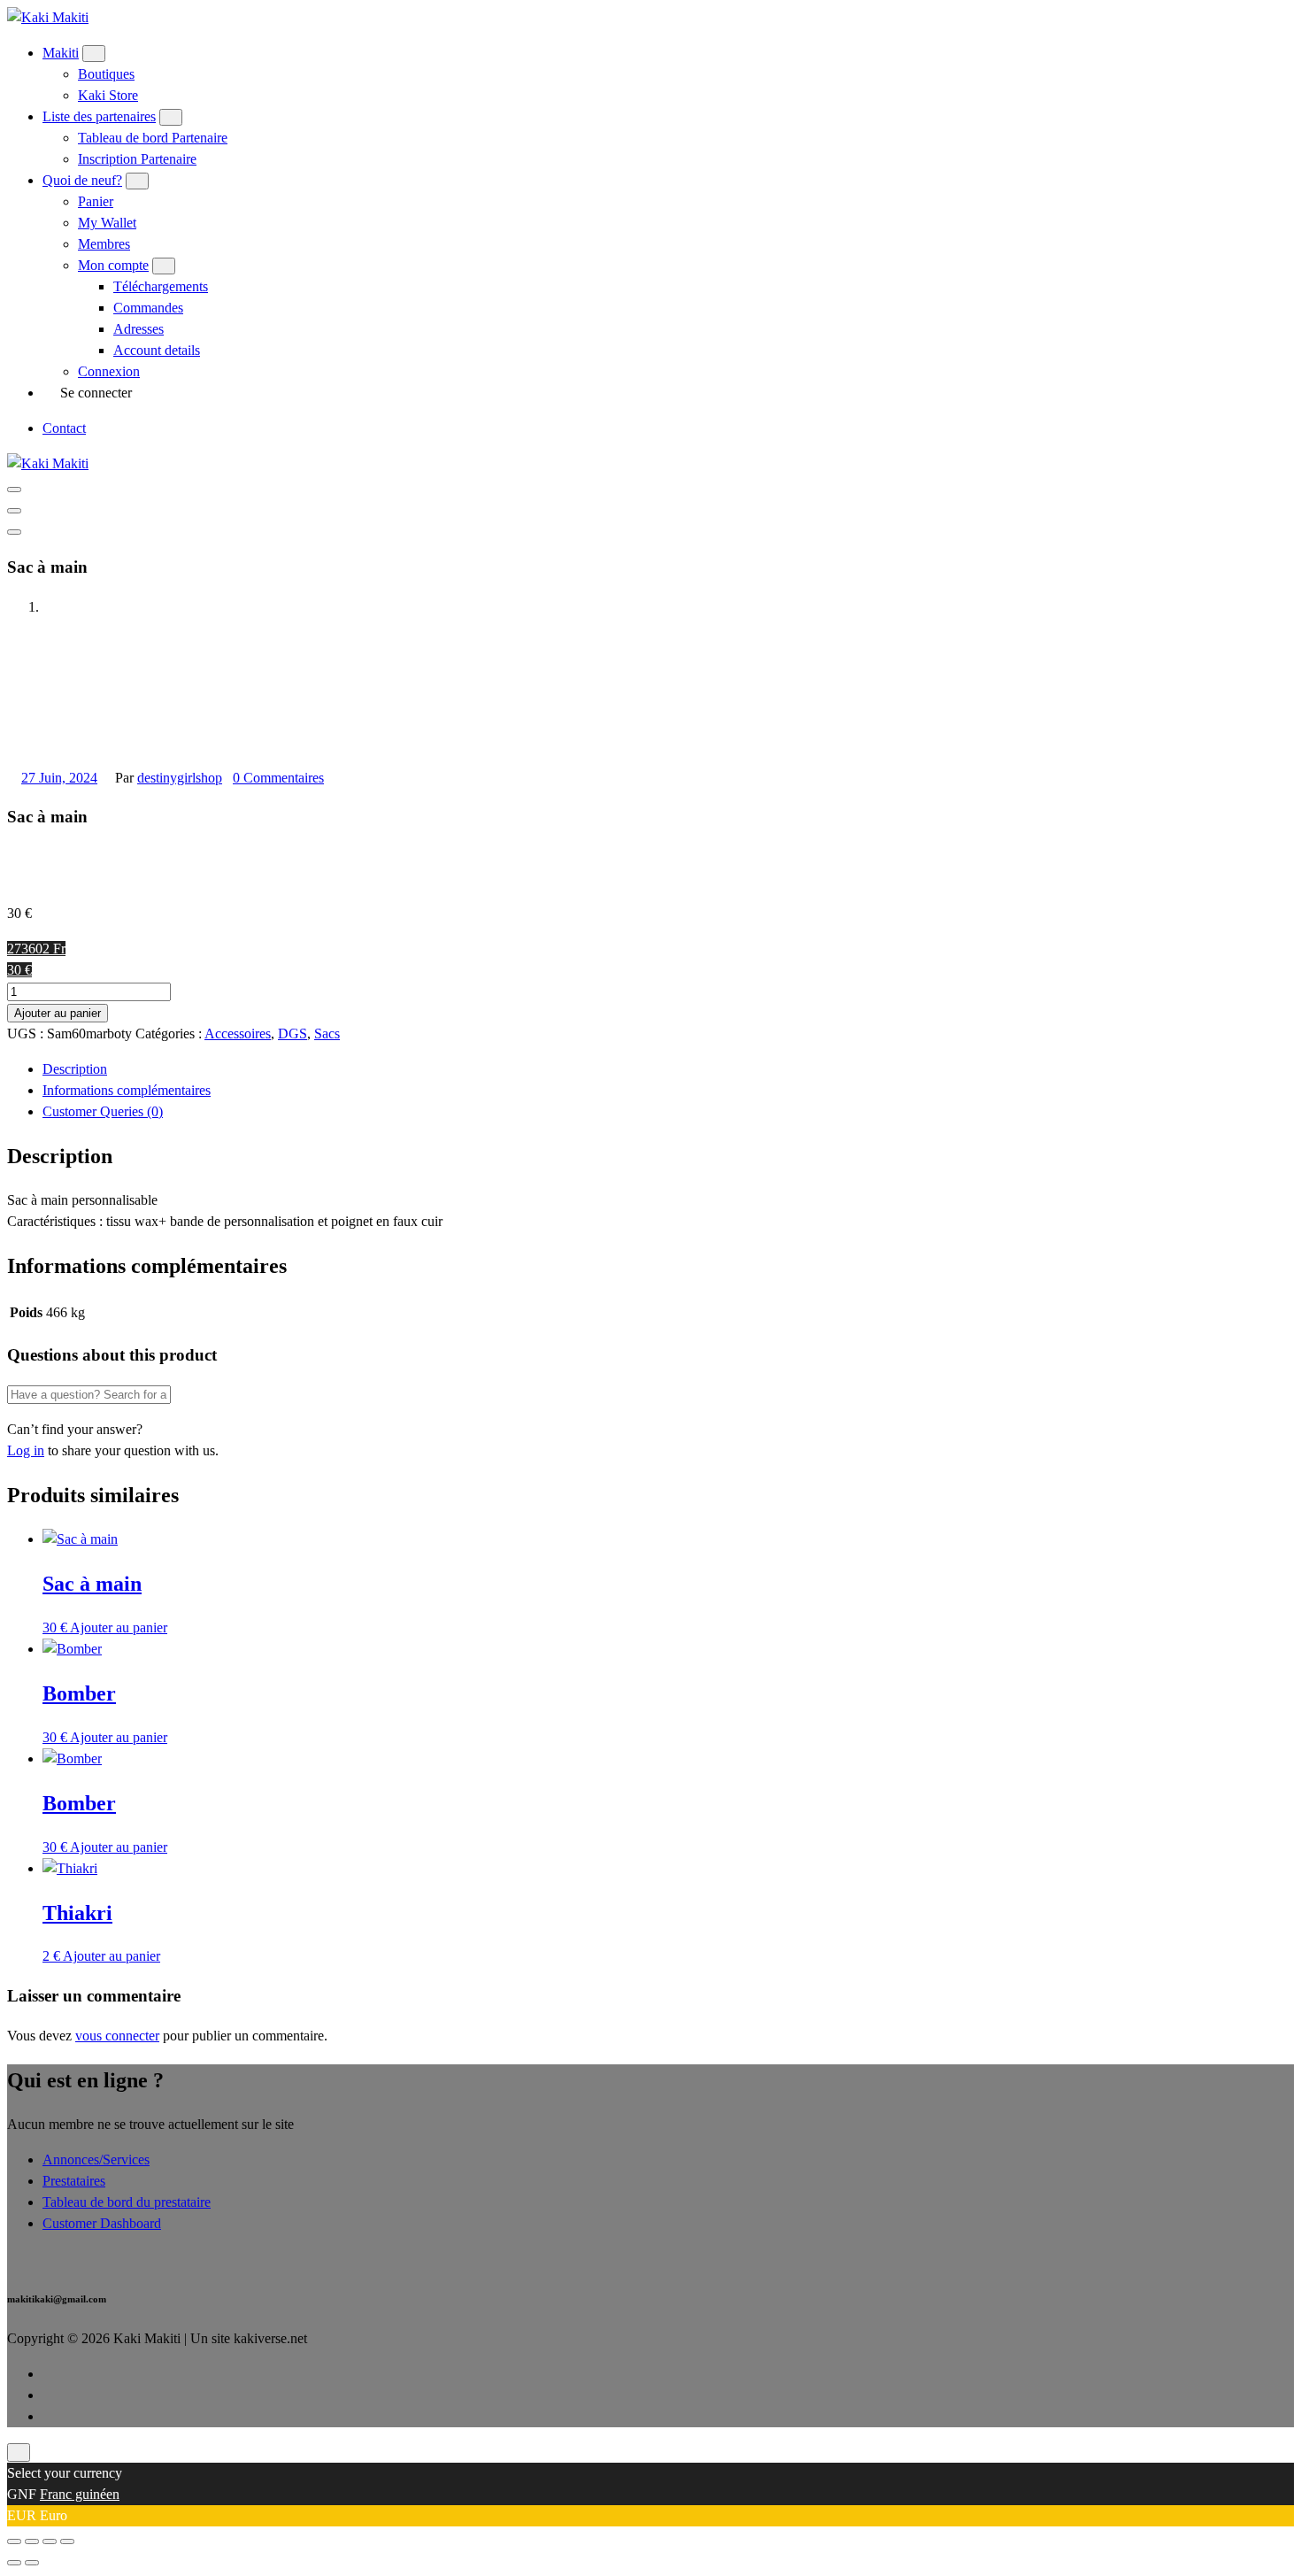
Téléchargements (161, 286)
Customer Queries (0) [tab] (103, 1111)
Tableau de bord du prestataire (127, 2202)
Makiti (61, 53)
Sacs (327, 1033)
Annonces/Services (96, 2160)
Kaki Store (108, 95)
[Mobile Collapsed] (94, 54)
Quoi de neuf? (82, 180)
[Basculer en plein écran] (32, 2541)
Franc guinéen (80, 2494)
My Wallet (107, 223)
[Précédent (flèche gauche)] (14, 2563)
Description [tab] (75, 1069)
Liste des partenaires (99, 116)
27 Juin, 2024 (59, 778)
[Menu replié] (14, 490)
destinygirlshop (180, 778)
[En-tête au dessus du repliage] (14, 532)
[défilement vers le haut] (19, 2453)
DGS (293, 1033)
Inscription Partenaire (137, 159)
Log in (26, 1450)
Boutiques (106, 74)
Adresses (139, 329)
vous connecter (117, 2036)
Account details (157, 350)
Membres (104, 244)
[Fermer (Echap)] (67, 2541)
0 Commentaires (278, 778)
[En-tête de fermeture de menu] (14, 511)
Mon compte (113, 265)
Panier (96, 201)
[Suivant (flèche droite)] (32, 2563)
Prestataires (74, 2181)
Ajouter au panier (58, 1013)
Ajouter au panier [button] (119, 1627)
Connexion (109, 371)
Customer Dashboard (102, 2223)
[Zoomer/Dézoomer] (14, 2541)
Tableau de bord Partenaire (153, 138)
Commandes (148, 308)
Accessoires (238, 1033)
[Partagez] (50, 2541)
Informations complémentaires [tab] (127, 1090)
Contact (64, 428)
